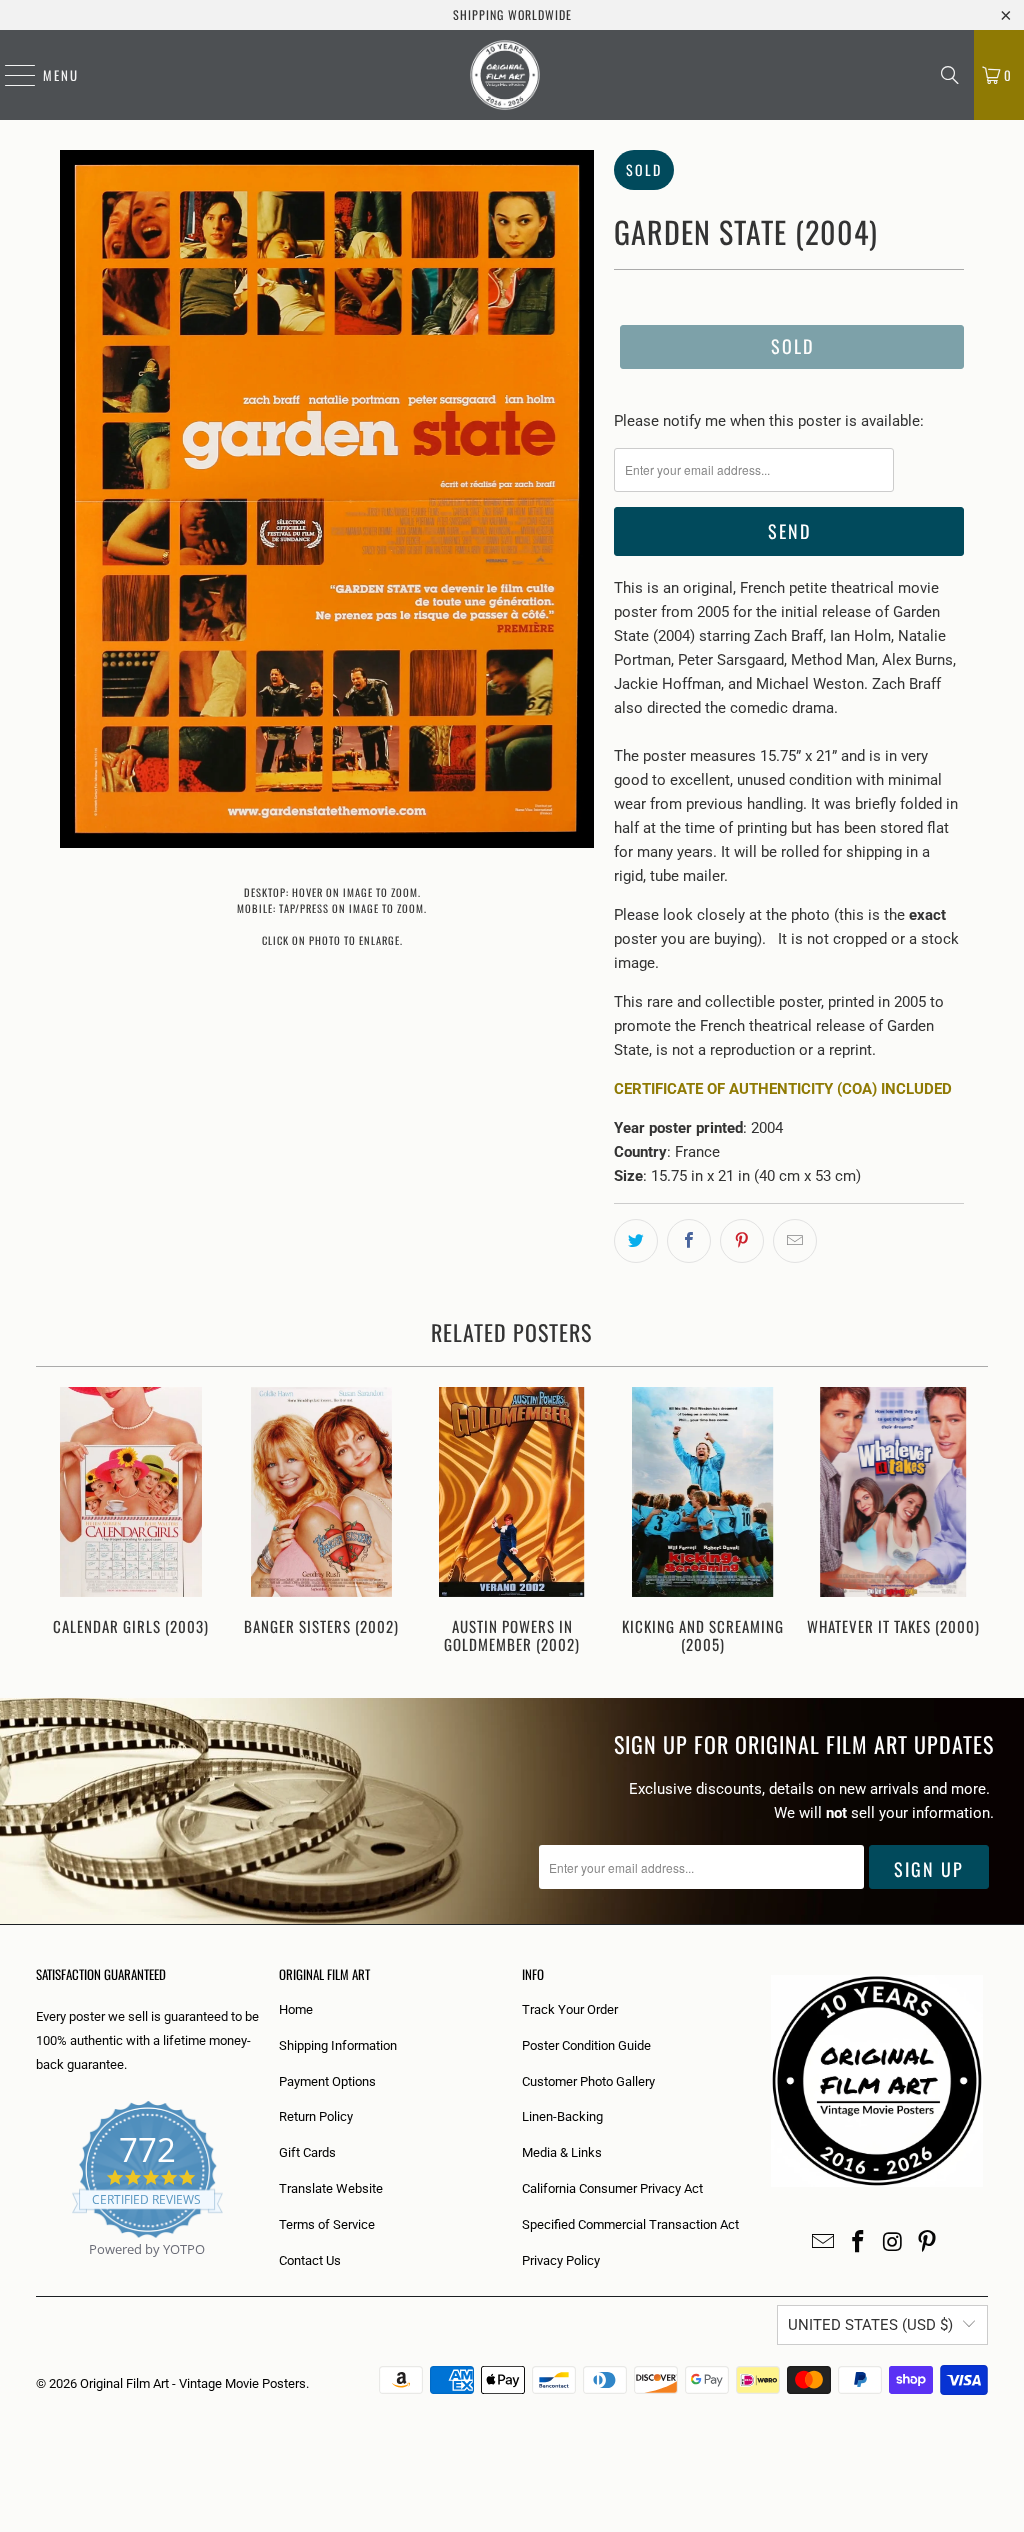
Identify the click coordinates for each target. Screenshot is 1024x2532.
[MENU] (10, 75)
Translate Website (331, 2188)
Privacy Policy (561, 2260)
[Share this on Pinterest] (742, 1241)
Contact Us (310, 2260)
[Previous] (59, 1522)
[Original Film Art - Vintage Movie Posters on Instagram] (893, 2243)
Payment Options (327, 2081)
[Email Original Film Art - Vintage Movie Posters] (824, 2243)
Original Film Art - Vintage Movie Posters (193, 2383)
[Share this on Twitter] (636, 1241)
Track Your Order (570, 2009)
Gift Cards (307, 2152)
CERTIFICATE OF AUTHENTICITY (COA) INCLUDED (783, 1089)
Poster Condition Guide (586, 2045)
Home (296, 2009)
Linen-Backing (562, 2116)
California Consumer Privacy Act (612, 2188)
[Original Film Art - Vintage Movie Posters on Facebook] (859, 2243)
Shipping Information (338, 2045)
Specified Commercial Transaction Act (630, 2224)
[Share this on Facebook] (689, 1241)
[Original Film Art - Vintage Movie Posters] (505, 75)
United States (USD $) (870, 2325)
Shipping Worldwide (512, 14)
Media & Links (562, 2152)
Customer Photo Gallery (588, 2081)
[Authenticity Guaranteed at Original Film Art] (37, 2272)
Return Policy (316, 2116)
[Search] (950, 75)
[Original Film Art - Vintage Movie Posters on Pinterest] (928, 2243)
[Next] (966, 1522)
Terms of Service (327, 2224)
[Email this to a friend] (795, 1241)
